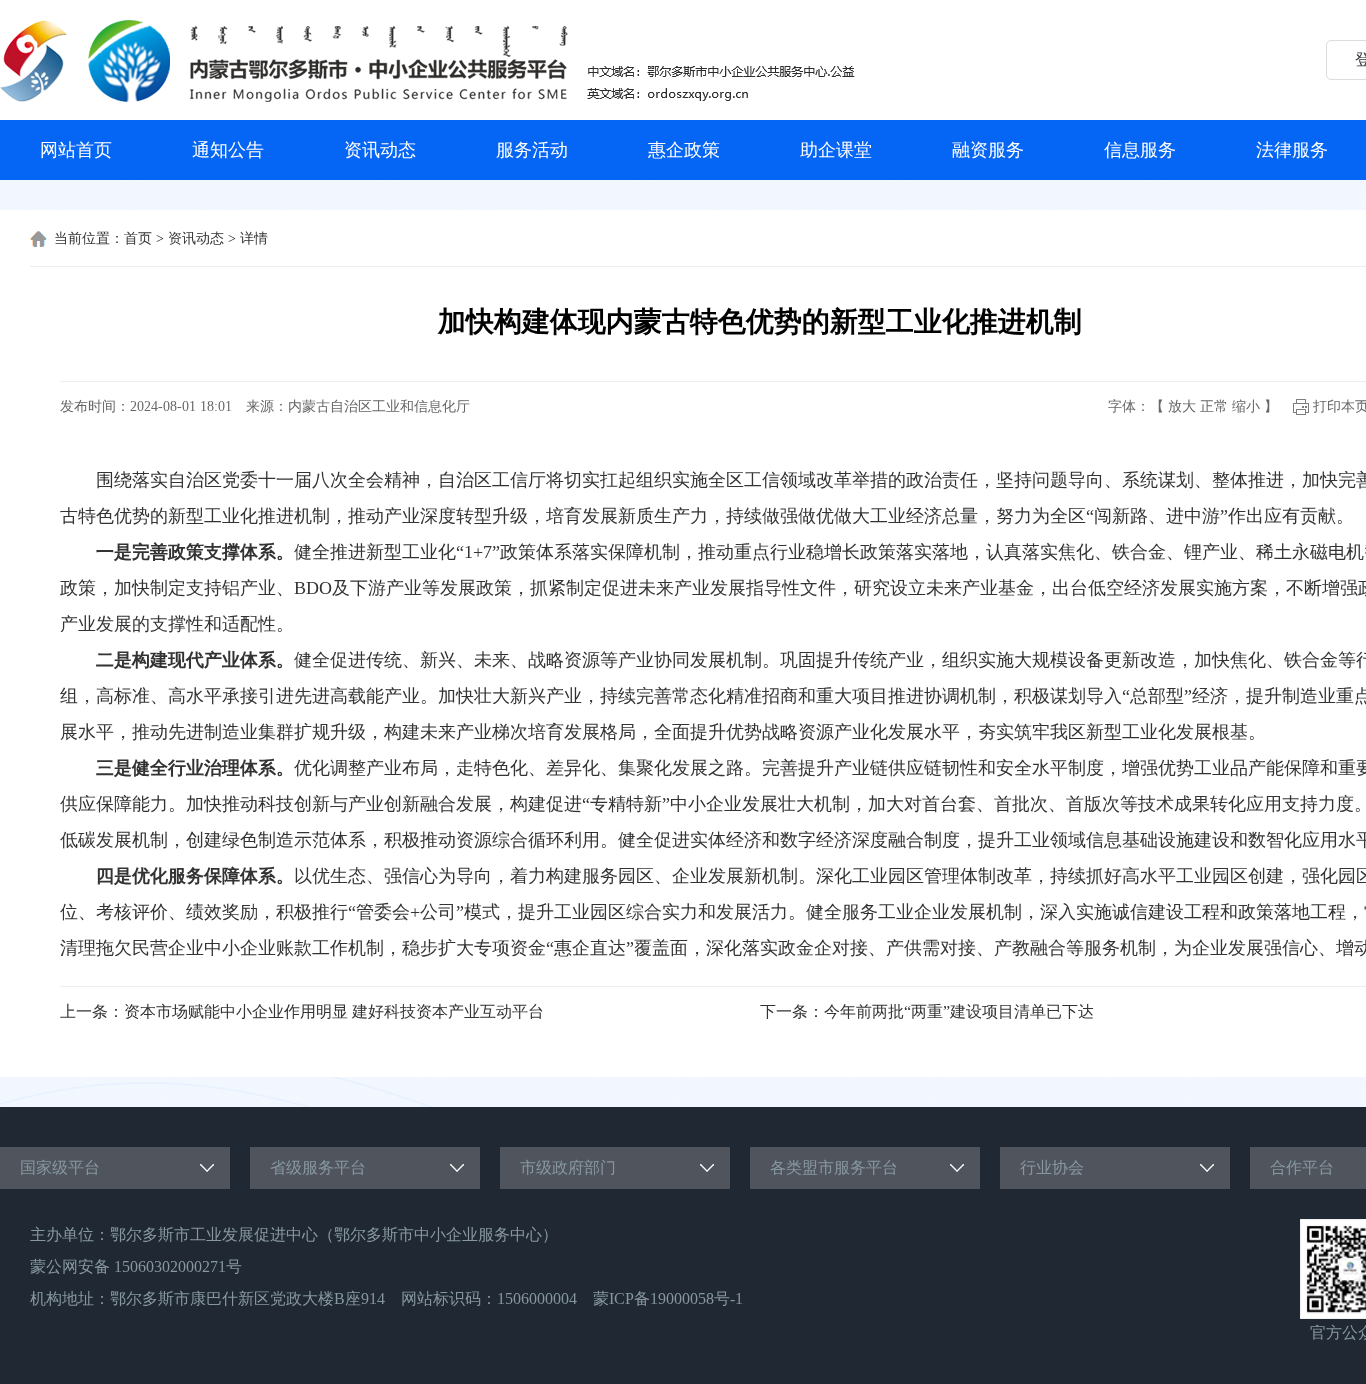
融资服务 (988, 150)
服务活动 (532, 150)
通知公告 (228, 150)
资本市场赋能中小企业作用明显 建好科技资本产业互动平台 (334, 1011)
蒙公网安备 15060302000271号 (136, 1266)
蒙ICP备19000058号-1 (668, 1298)
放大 (1182, 406)
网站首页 (76, 150)
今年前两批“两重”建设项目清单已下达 (959, 1011)
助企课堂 (836, 150)
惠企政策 (684, 150)
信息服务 (1140, 150)
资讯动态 (380, 150)
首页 (138, 238)
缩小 (1246, 406)
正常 (1214, 406)
